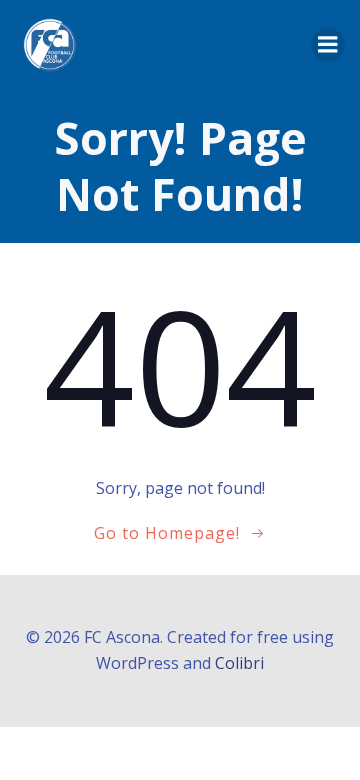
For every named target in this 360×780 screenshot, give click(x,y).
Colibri (239, 663)
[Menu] (328, 45)
